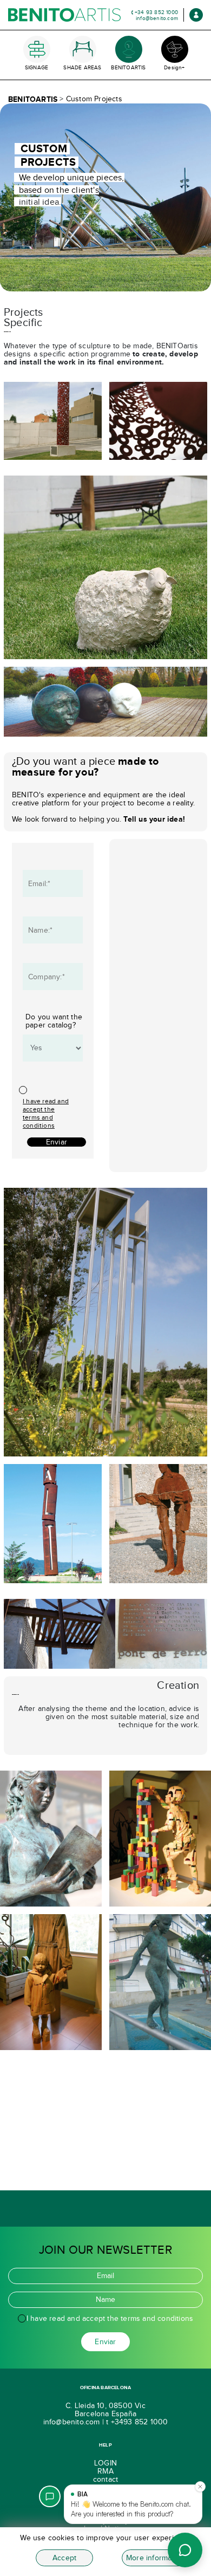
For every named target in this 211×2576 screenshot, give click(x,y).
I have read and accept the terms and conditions (46, 1113)
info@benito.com (157, 18)
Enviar (57, 1142)
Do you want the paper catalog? (54, 1021)
